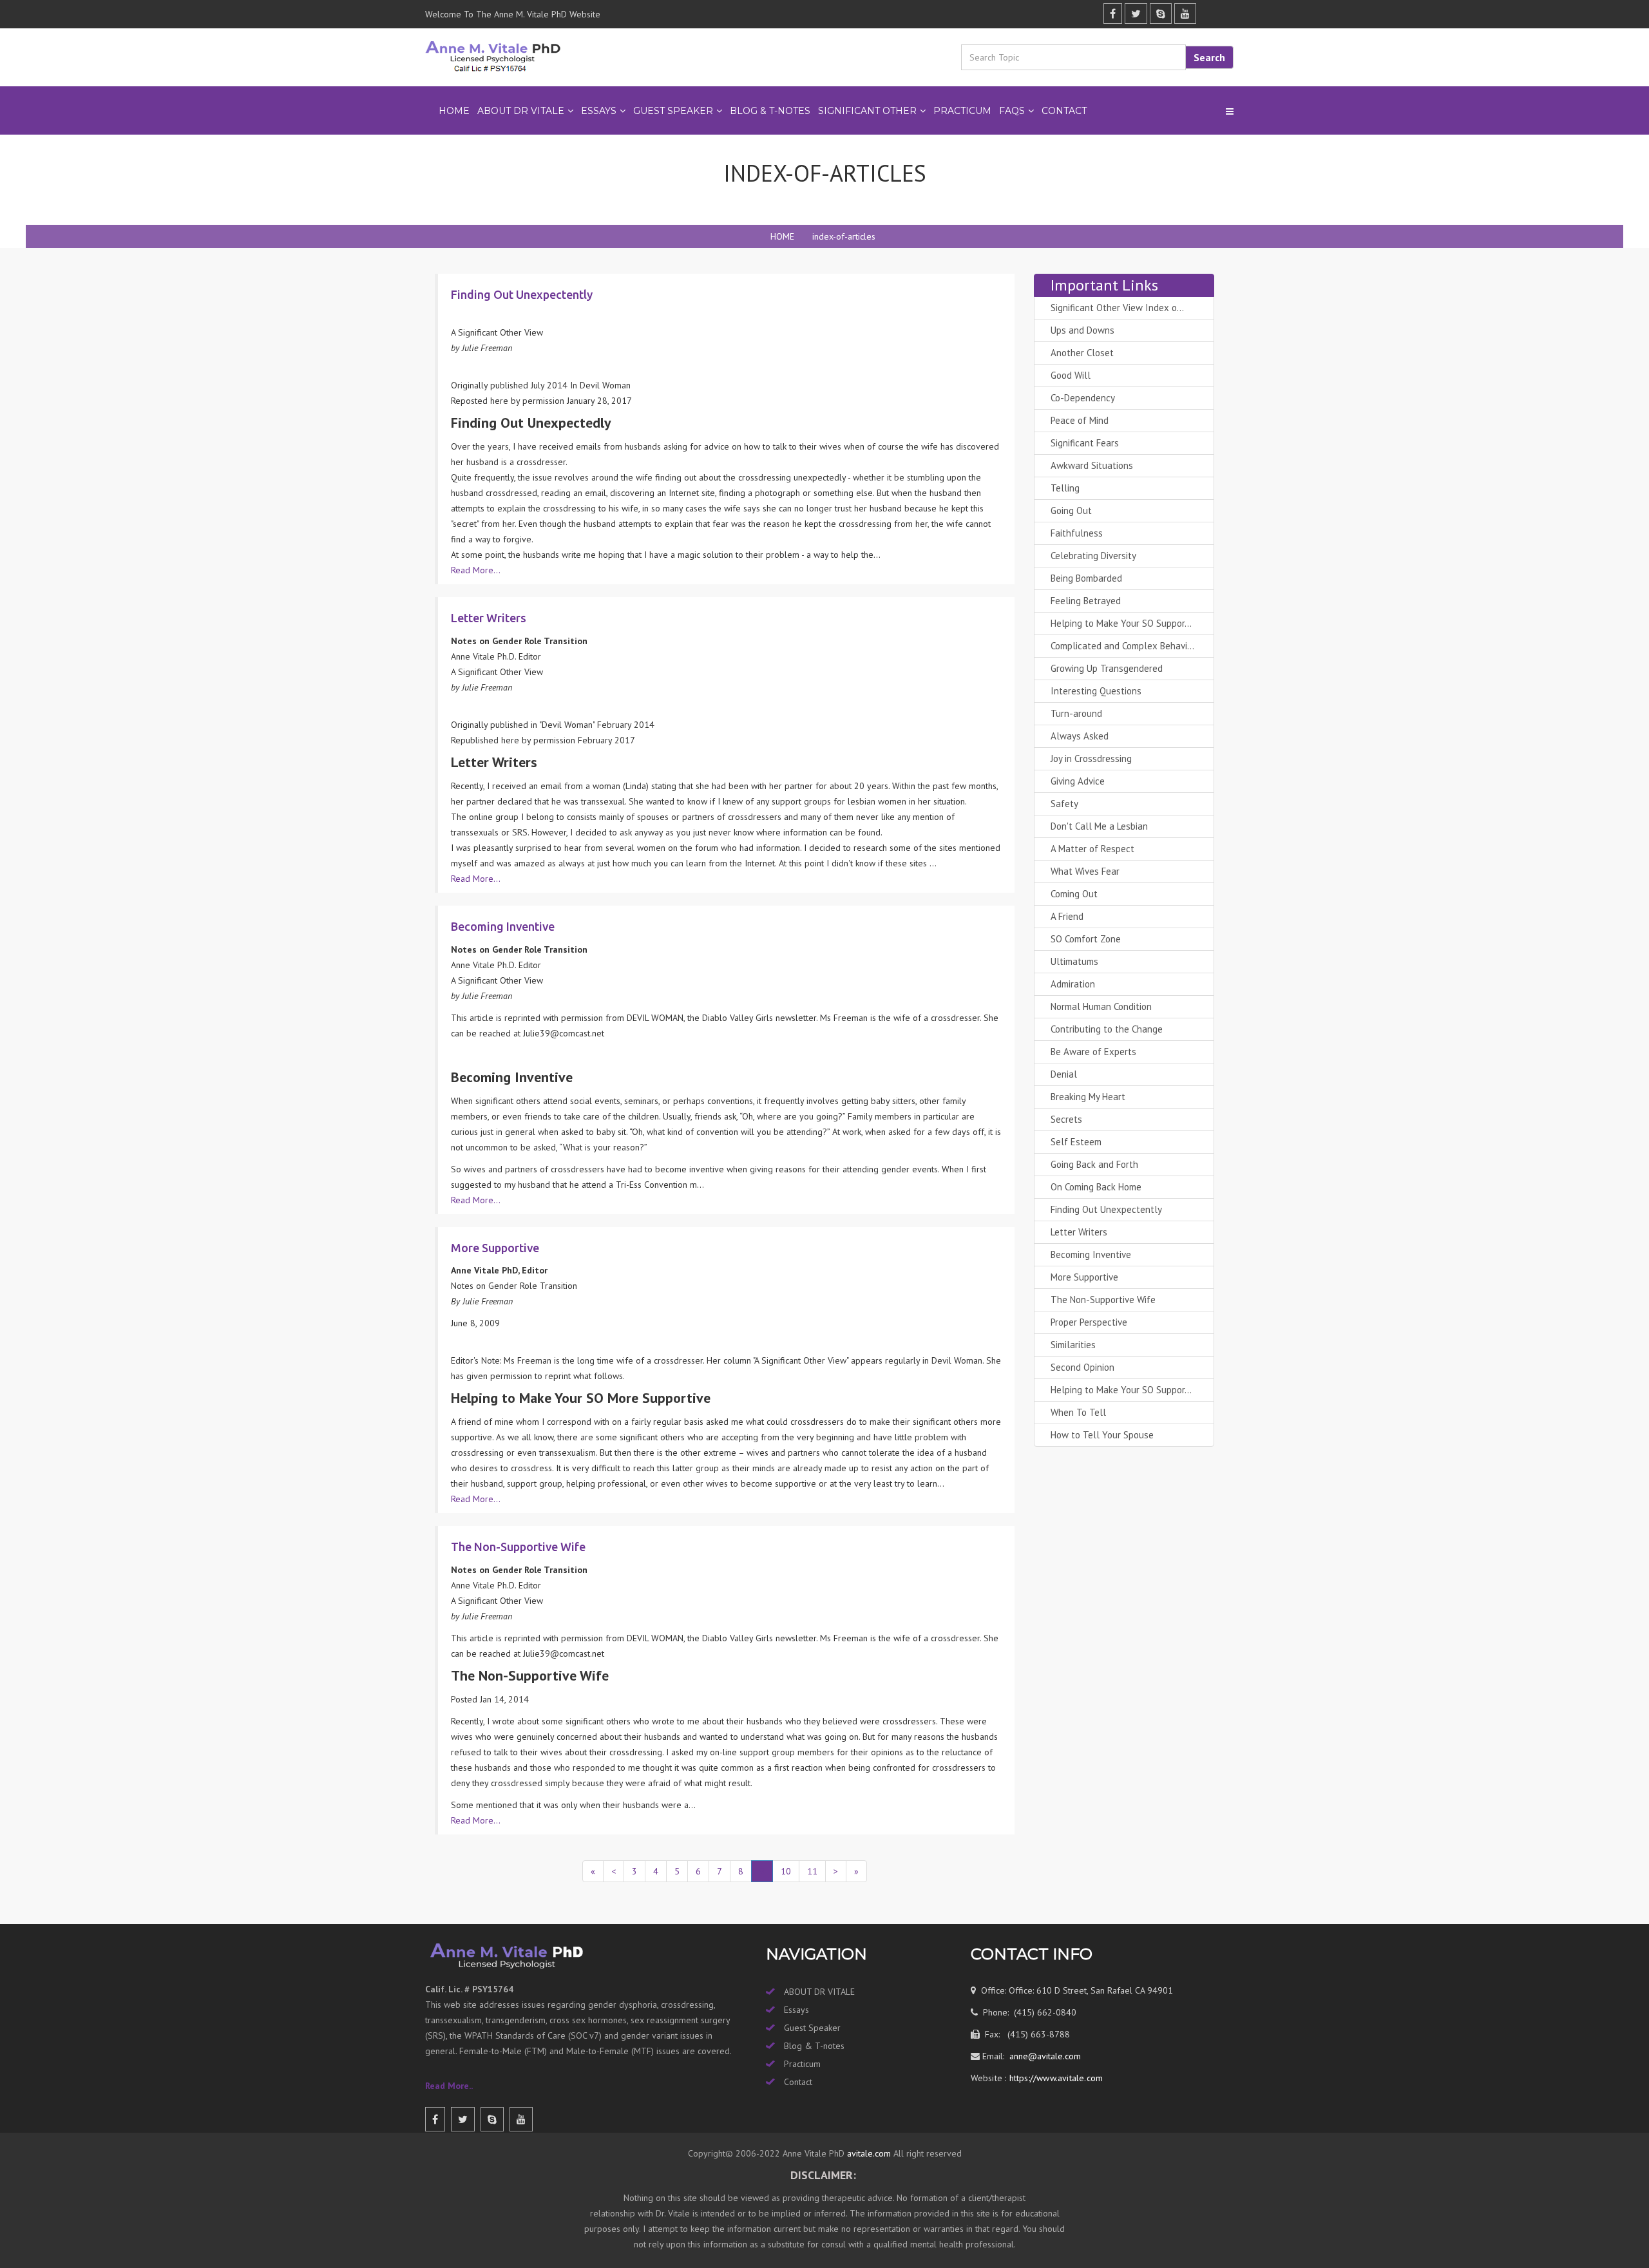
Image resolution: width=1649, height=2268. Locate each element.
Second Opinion (1082, 1367)
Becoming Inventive (1091, 1254)
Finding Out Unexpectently (1106, 1209)
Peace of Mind (1080, 420)
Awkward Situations (1092, 465)
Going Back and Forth (1094, 1164)
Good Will (1071, 375)
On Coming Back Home (1096, 1187)
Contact (1064, 111)
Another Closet (1082, 353)
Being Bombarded (1086, 578)
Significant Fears (1085, 443)
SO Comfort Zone (1086, 939)
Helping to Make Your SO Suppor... (1121, 623)
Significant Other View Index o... (1117, 308)
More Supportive (1084, 1277)
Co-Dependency (1083, 398)
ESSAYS (599, 111)
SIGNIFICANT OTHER (867, 111)
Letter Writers (1079, 1232)
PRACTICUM (962, 111)
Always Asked (1080, 736)
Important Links (1104, 285)
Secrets (1066, 1119)
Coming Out (1074, 894)
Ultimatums (1074, 961)
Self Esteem (1076, 1142)
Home (454, 111)
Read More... (476, 570)
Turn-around (1076, 713)
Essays (796, 2010)
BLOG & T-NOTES (770, 111)
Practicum (802, 2064)
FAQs (1012, 111)
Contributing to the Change (1107, 1029)
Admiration (1073, 984)
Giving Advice (1078, 781)
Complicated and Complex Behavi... (1122, 646)
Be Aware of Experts (1093, 1052)
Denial (1064, 1074)
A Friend (1067, 916)
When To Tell (1078, 1412)
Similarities (1073, 1345)
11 (812, 1871)
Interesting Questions (1096, 691)
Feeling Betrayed (1086, 601)
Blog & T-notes (814, 2046)
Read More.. (449, 2086)
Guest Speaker (812, 2028)
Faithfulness (1077, 533)
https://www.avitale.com (1054, 2078)
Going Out (1071, 510)
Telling (1065, 488)
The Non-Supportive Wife (1103, 1300)
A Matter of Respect (1092, 849)
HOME (782, 236)
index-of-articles (844, 236)
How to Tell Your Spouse (1102, 1435)
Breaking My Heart (1088, 1097)
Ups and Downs (1082, 330)
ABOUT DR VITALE (521, 111)
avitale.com (868, 2153)
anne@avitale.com (1044, 2056)
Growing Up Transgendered (1107, 668)
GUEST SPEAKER (673, 111)
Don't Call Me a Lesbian (1099, 826)
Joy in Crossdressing (1091, 758)
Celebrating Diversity (1093, 556)
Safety (1064, 804)
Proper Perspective (1089, 1322)
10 (786, 1871)
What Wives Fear (1085, 871)
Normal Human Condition (1101, 1006)
